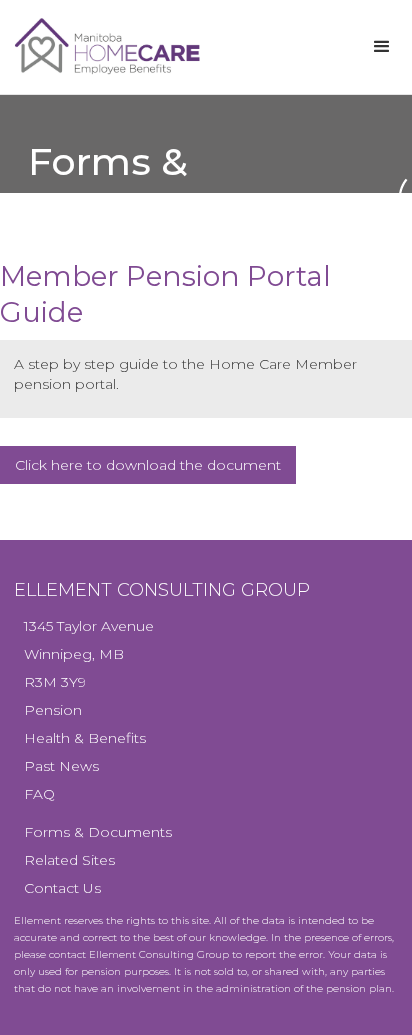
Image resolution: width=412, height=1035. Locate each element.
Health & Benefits (85, 738)
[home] (162, 47)
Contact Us (62, 888)
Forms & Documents (98, 832)
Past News (61, 766)
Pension (53, 710)
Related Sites (69, 860)
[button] (382, 47)
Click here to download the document (148, 465)
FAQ (39, 794)
